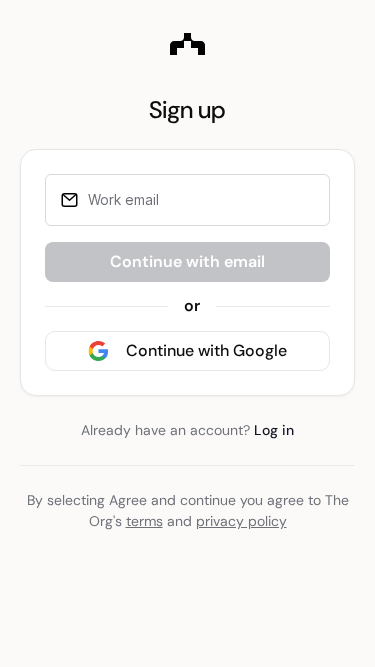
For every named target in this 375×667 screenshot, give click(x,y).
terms (144, 521)
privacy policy (241, 521)
